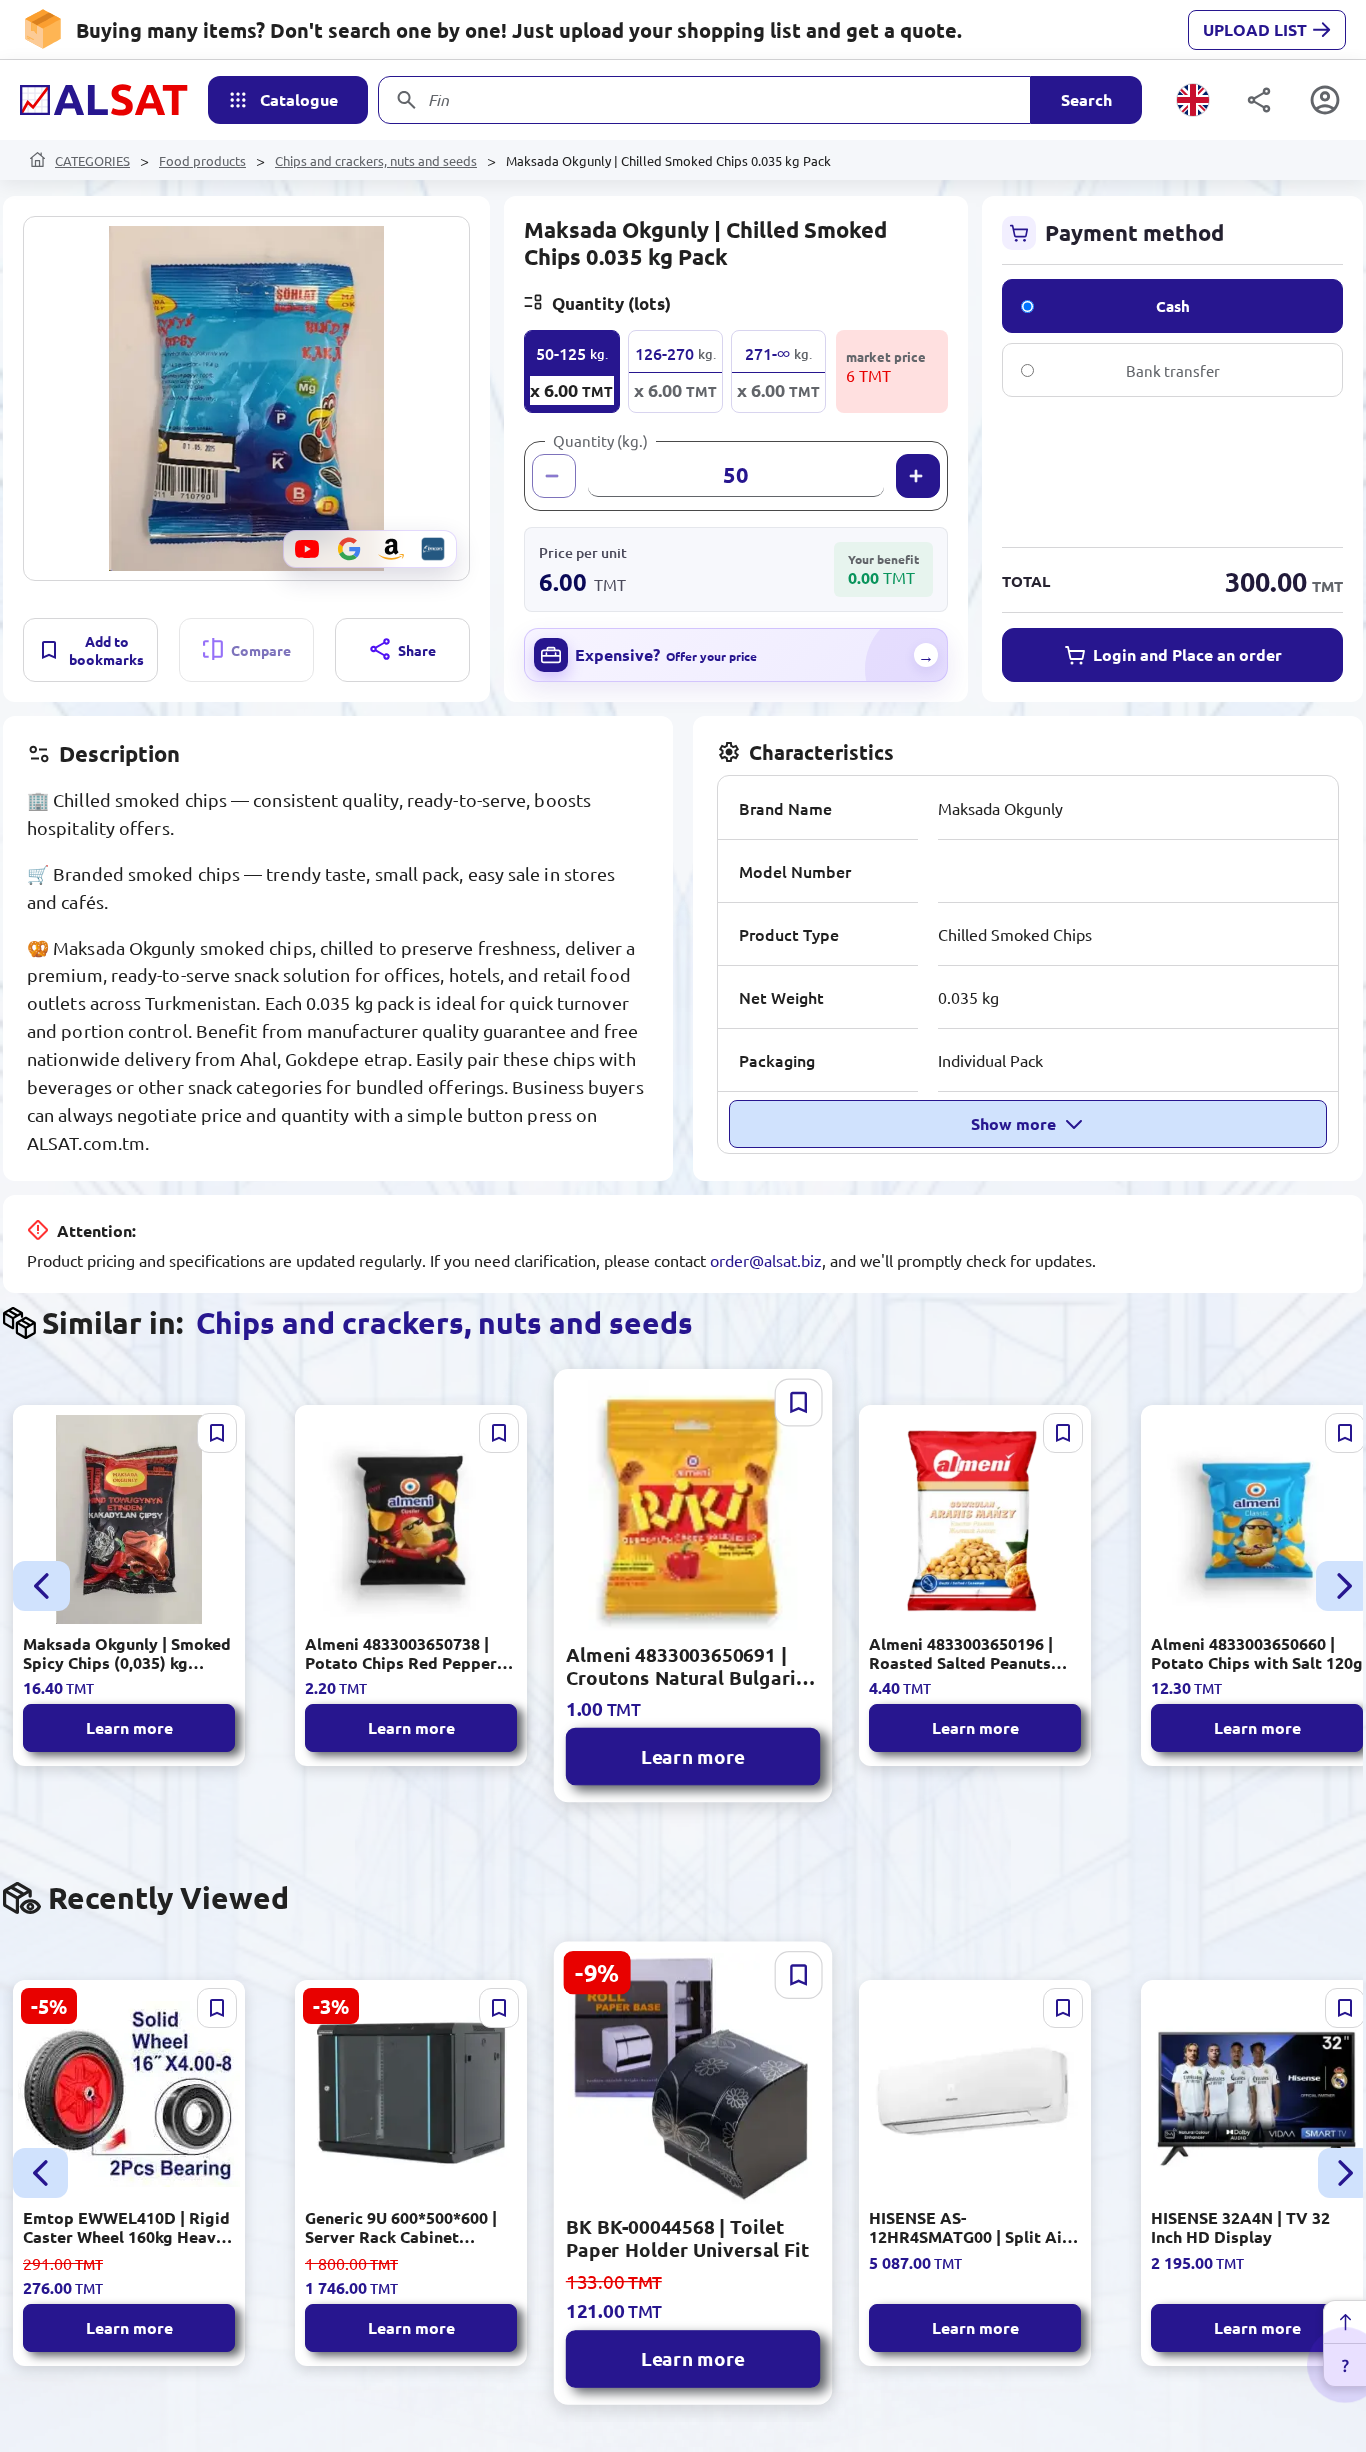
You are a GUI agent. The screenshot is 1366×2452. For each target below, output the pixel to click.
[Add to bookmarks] (217, 1433)
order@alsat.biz (766, 1260)
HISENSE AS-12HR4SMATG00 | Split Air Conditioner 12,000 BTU (969, 2227)
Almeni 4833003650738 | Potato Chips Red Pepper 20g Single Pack (401, 1653)
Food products (202, 160)
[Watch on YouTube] (307, 549)
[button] (246, 398)
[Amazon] (391, 549)
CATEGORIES (92, 160)
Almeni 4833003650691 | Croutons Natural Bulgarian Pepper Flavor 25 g (692, 1666)
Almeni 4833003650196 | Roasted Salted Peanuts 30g (961, 1653)
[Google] (349, 549)
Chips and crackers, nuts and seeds (376, 160)
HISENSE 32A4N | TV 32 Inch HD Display (1240, 2227)
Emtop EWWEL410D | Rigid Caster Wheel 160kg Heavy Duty (126, 2227)
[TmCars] (433, 549)
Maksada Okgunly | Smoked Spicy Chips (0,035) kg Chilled (127, 1653)
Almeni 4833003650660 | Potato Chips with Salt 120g (1257, 1653)
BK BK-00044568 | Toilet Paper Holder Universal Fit (688, 2238)
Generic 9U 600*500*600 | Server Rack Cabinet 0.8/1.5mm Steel (401, 2227)
